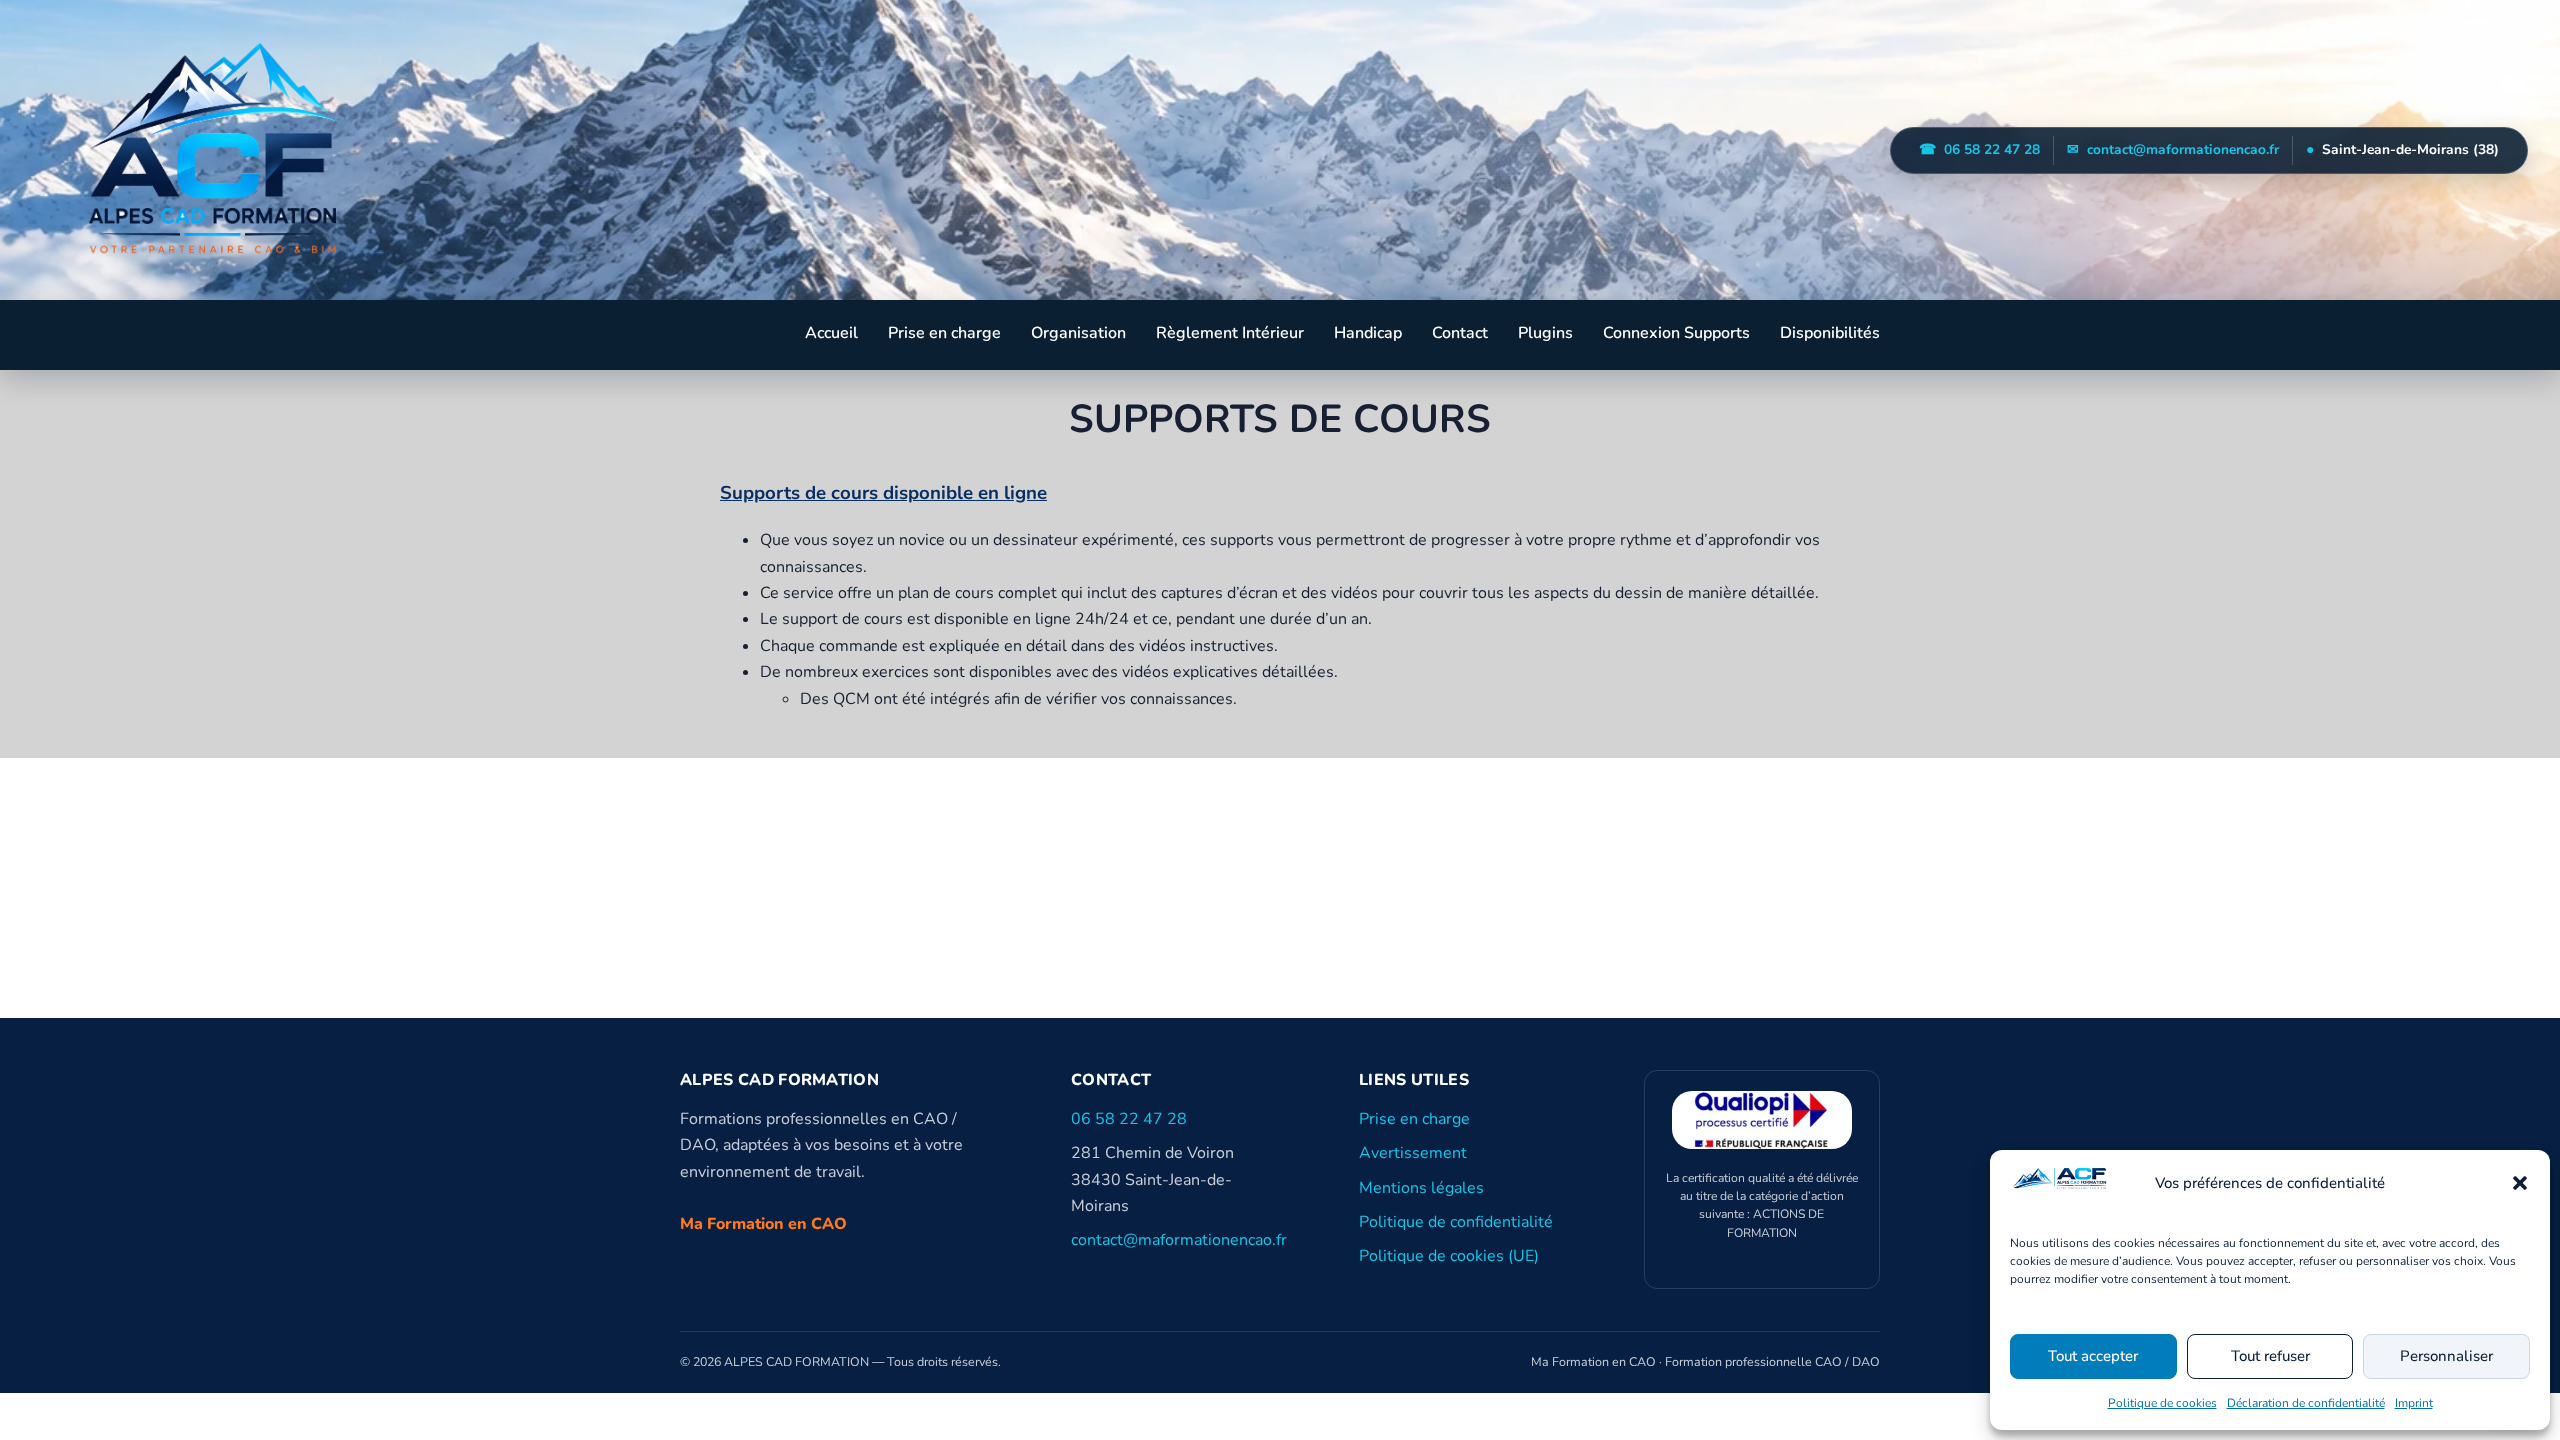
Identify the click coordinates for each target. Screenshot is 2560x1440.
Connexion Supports (1676, 333)
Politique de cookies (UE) (1449, 1256)
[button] (2520, 1183)
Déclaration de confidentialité (2306, 1403)
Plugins (1545, 333)
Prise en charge (944, 333)
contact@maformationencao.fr (2173, 149)
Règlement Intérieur (1230, 333)
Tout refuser (2270, 1356)
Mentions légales (1421, 1188)
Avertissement (1413, 1153)
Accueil (831, 333)
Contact (1460, 333)
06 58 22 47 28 (1979, 149)
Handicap (1368, 333)
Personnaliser (2446, 1356)
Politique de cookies (2162, 1403)
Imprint (2414, 1403)
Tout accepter (2093, 1356)
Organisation (1078, 333)
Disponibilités (1830, 333)
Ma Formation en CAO (763, 1224)
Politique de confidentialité (1456, 1222)
